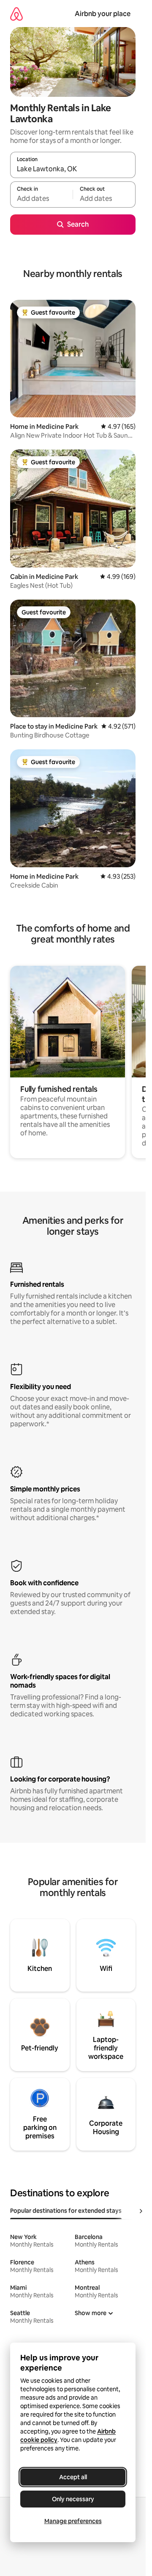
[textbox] (41, 198)
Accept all (73, 2477)
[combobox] (73, 169)
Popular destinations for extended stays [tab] (66, 2211)
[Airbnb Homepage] (16, 14)
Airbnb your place (103, 14)
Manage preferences (73, 2521)
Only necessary (73, 2499)
